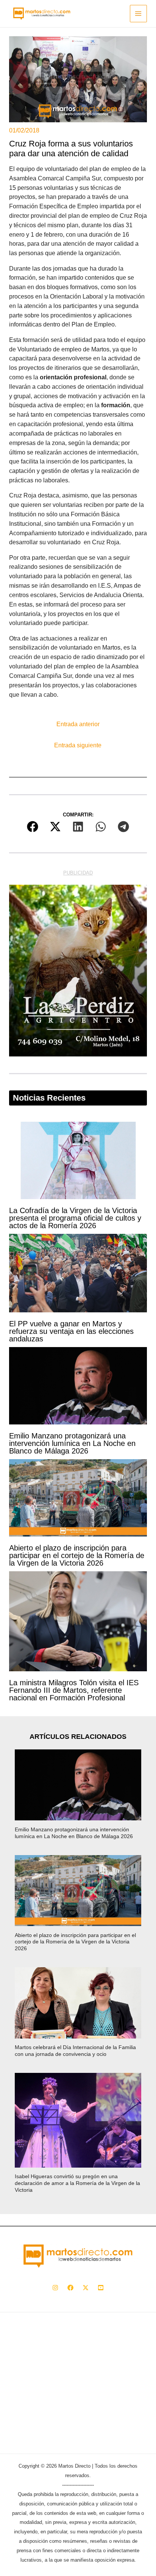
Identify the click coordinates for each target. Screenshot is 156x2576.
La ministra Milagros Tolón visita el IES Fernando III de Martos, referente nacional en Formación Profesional (74, 1690)
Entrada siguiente (78, 745)
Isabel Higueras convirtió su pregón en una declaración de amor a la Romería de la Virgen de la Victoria (77, 2183)
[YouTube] (101, 2288)
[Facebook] (70, 2288)
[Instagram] (55, 2288)
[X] (86, 2288)
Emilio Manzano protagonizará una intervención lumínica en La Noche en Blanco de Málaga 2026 (72, 1443)
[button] (33, 827)
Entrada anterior (78, 724)
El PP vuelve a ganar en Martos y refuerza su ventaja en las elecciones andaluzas (71, 1331)
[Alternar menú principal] (138, 13)
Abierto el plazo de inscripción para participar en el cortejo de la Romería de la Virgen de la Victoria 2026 (77, 1555)
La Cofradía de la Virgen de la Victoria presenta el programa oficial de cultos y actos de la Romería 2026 (75, 1218)
